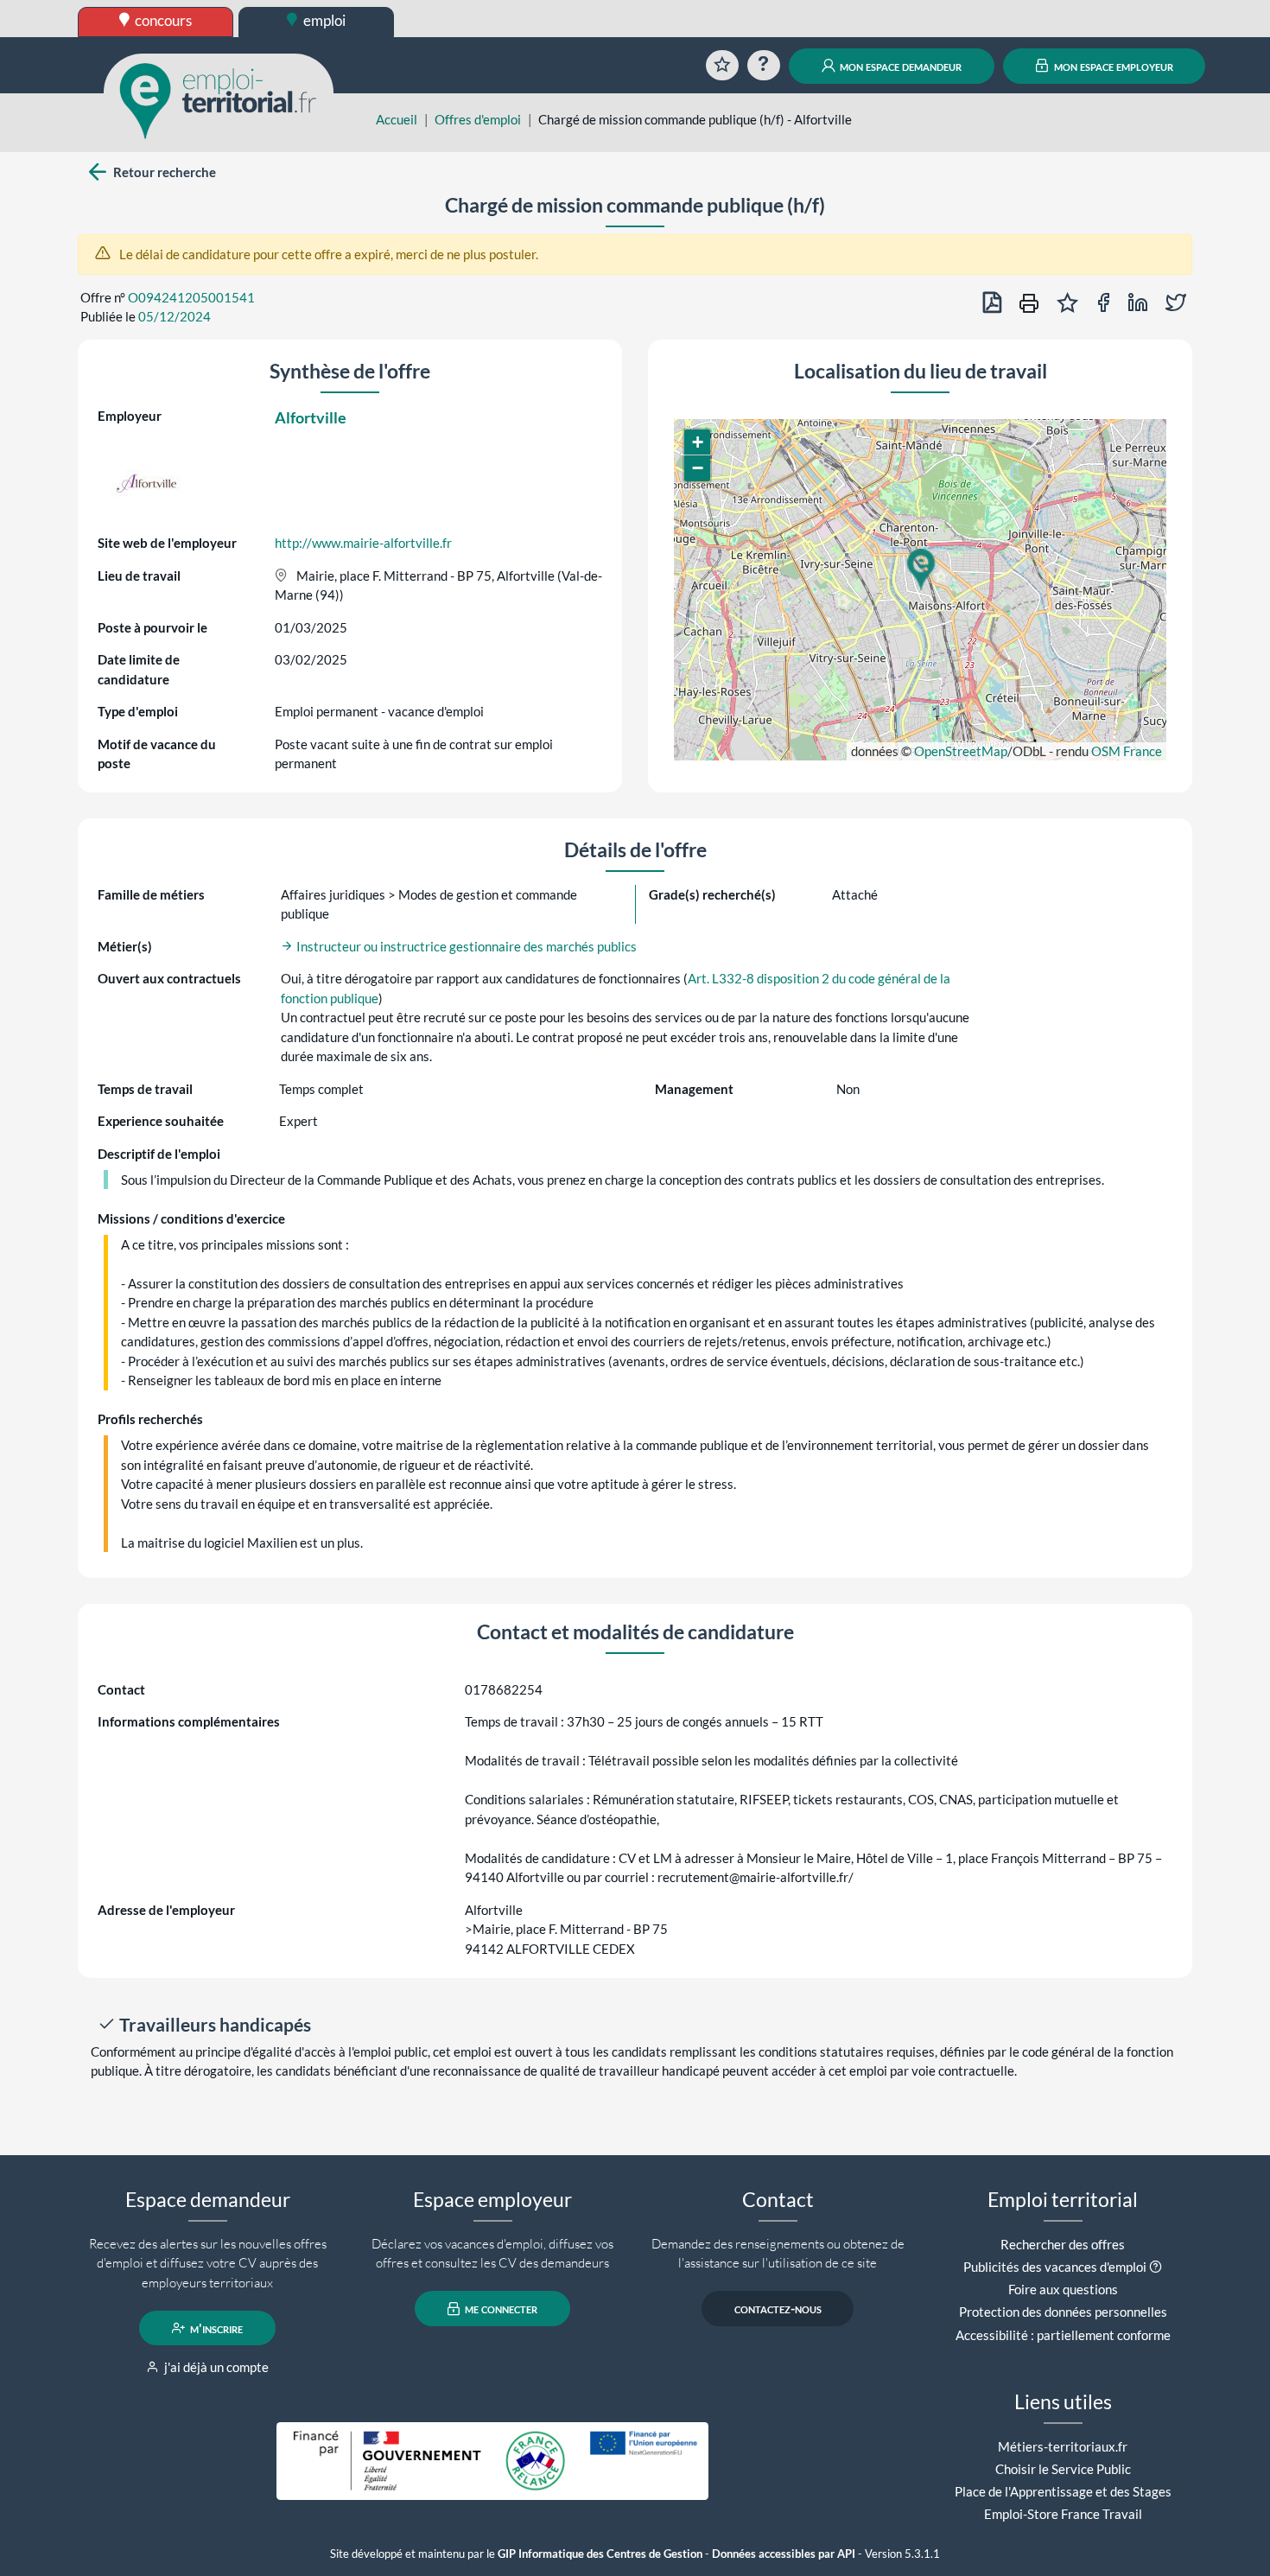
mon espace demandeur (899, 66)
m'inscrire (215, 2328)
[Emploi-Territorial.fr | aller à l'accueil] (219, 99)
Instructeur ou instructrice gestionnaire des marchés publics (465, 946)
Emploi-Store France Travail (1063, 2514)
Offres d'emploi (478, 119)
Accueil (397, 119)
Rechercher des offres (1063, 2244)
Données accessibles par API (784, 2554)
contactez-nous (778, 2309)
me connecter (500, 2309)
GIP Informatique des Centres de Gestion (600, 2554)
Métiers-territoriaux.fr (1063, 2446)
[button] (920, 569)
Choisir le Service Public (1063, 2469)
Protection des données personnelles (1063, 2312)
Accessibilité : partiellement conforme (1063, 2335)
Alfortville (311, 417)
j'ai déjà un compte (215, 2367)
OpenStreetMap (961, 751)
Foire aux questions (1063, 2289)
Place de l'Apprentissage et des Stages (1063, 2491)
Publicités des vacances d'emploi (1055, 2267)
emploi (323, 20)
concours (162, 20)
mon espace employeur (1112, 66)
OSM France (1127, 751)
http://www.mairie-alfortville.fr (363, 543)
